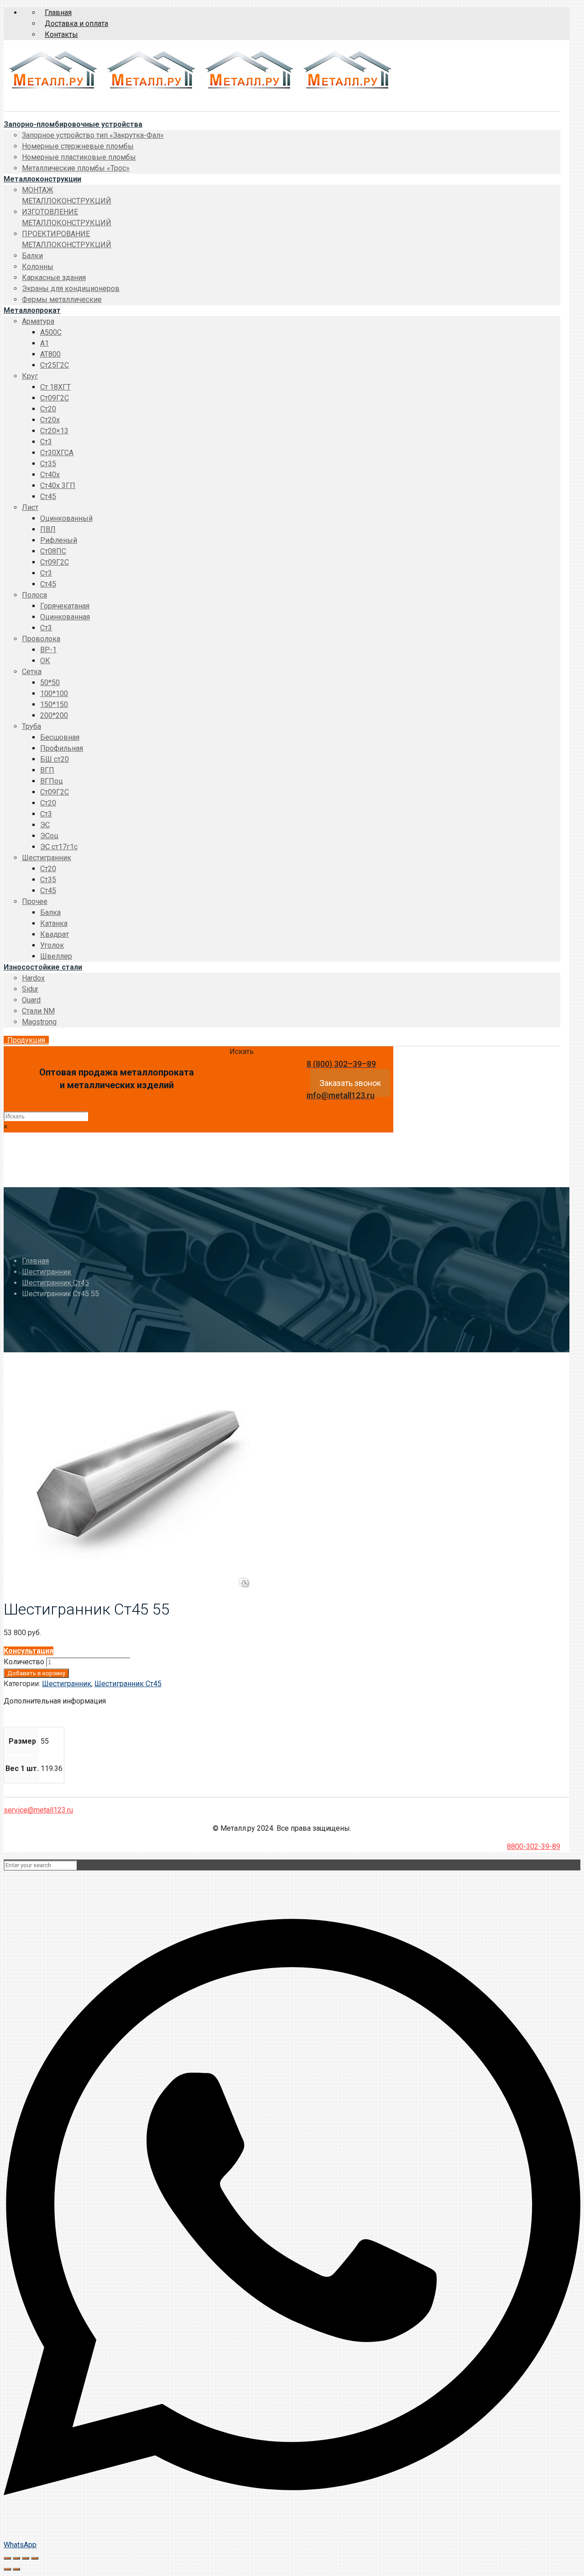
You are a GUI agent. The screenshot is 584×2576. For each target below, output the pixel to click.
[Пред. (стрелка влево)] (7, 2569)
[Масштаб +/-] (35, 2558)
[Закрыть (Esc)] (7, 2558)
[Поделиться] (16, 2558)
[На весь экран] (26, 2558)
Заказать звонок (350, 1083)
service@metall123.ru (38, 1810)
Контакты (61, 34)
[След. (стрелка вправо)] (16, 2569)
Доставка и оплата (76, 23)
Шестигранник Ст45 (55, 1283)
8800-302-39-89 (534, 1846)
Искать (242, 1052)
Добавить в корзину (36, 1673)
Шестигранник (47, 1272)
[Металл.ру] (200, 91)
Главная (58, 13)
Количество (24, 1662)
